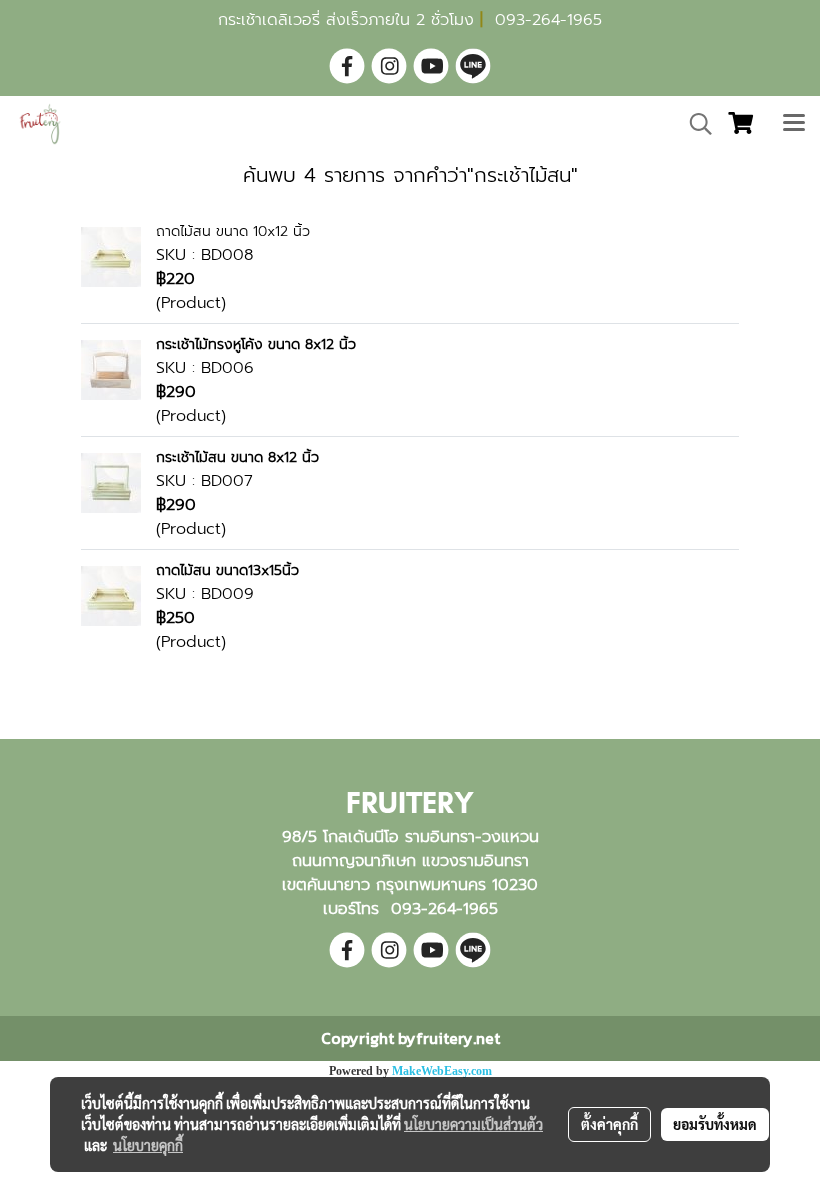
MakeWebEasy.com (442, 1071)
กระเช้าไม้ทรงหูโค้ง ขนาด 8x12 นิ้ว (256, 344)
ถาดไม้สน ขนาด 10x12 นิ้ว (233, 231)
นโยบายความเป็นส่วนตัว (473, 1124)
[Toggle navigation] (794, 124)
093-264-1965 (548, 20)
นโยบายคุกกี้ (148, 1145)
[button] (694, 124)
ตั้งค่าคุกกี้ (609, 1124)
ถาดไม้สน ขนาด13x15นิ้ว (227, 570)
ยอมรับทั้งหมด (715, 1124)
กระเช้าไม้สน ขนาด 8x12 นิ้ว (237, 457)
